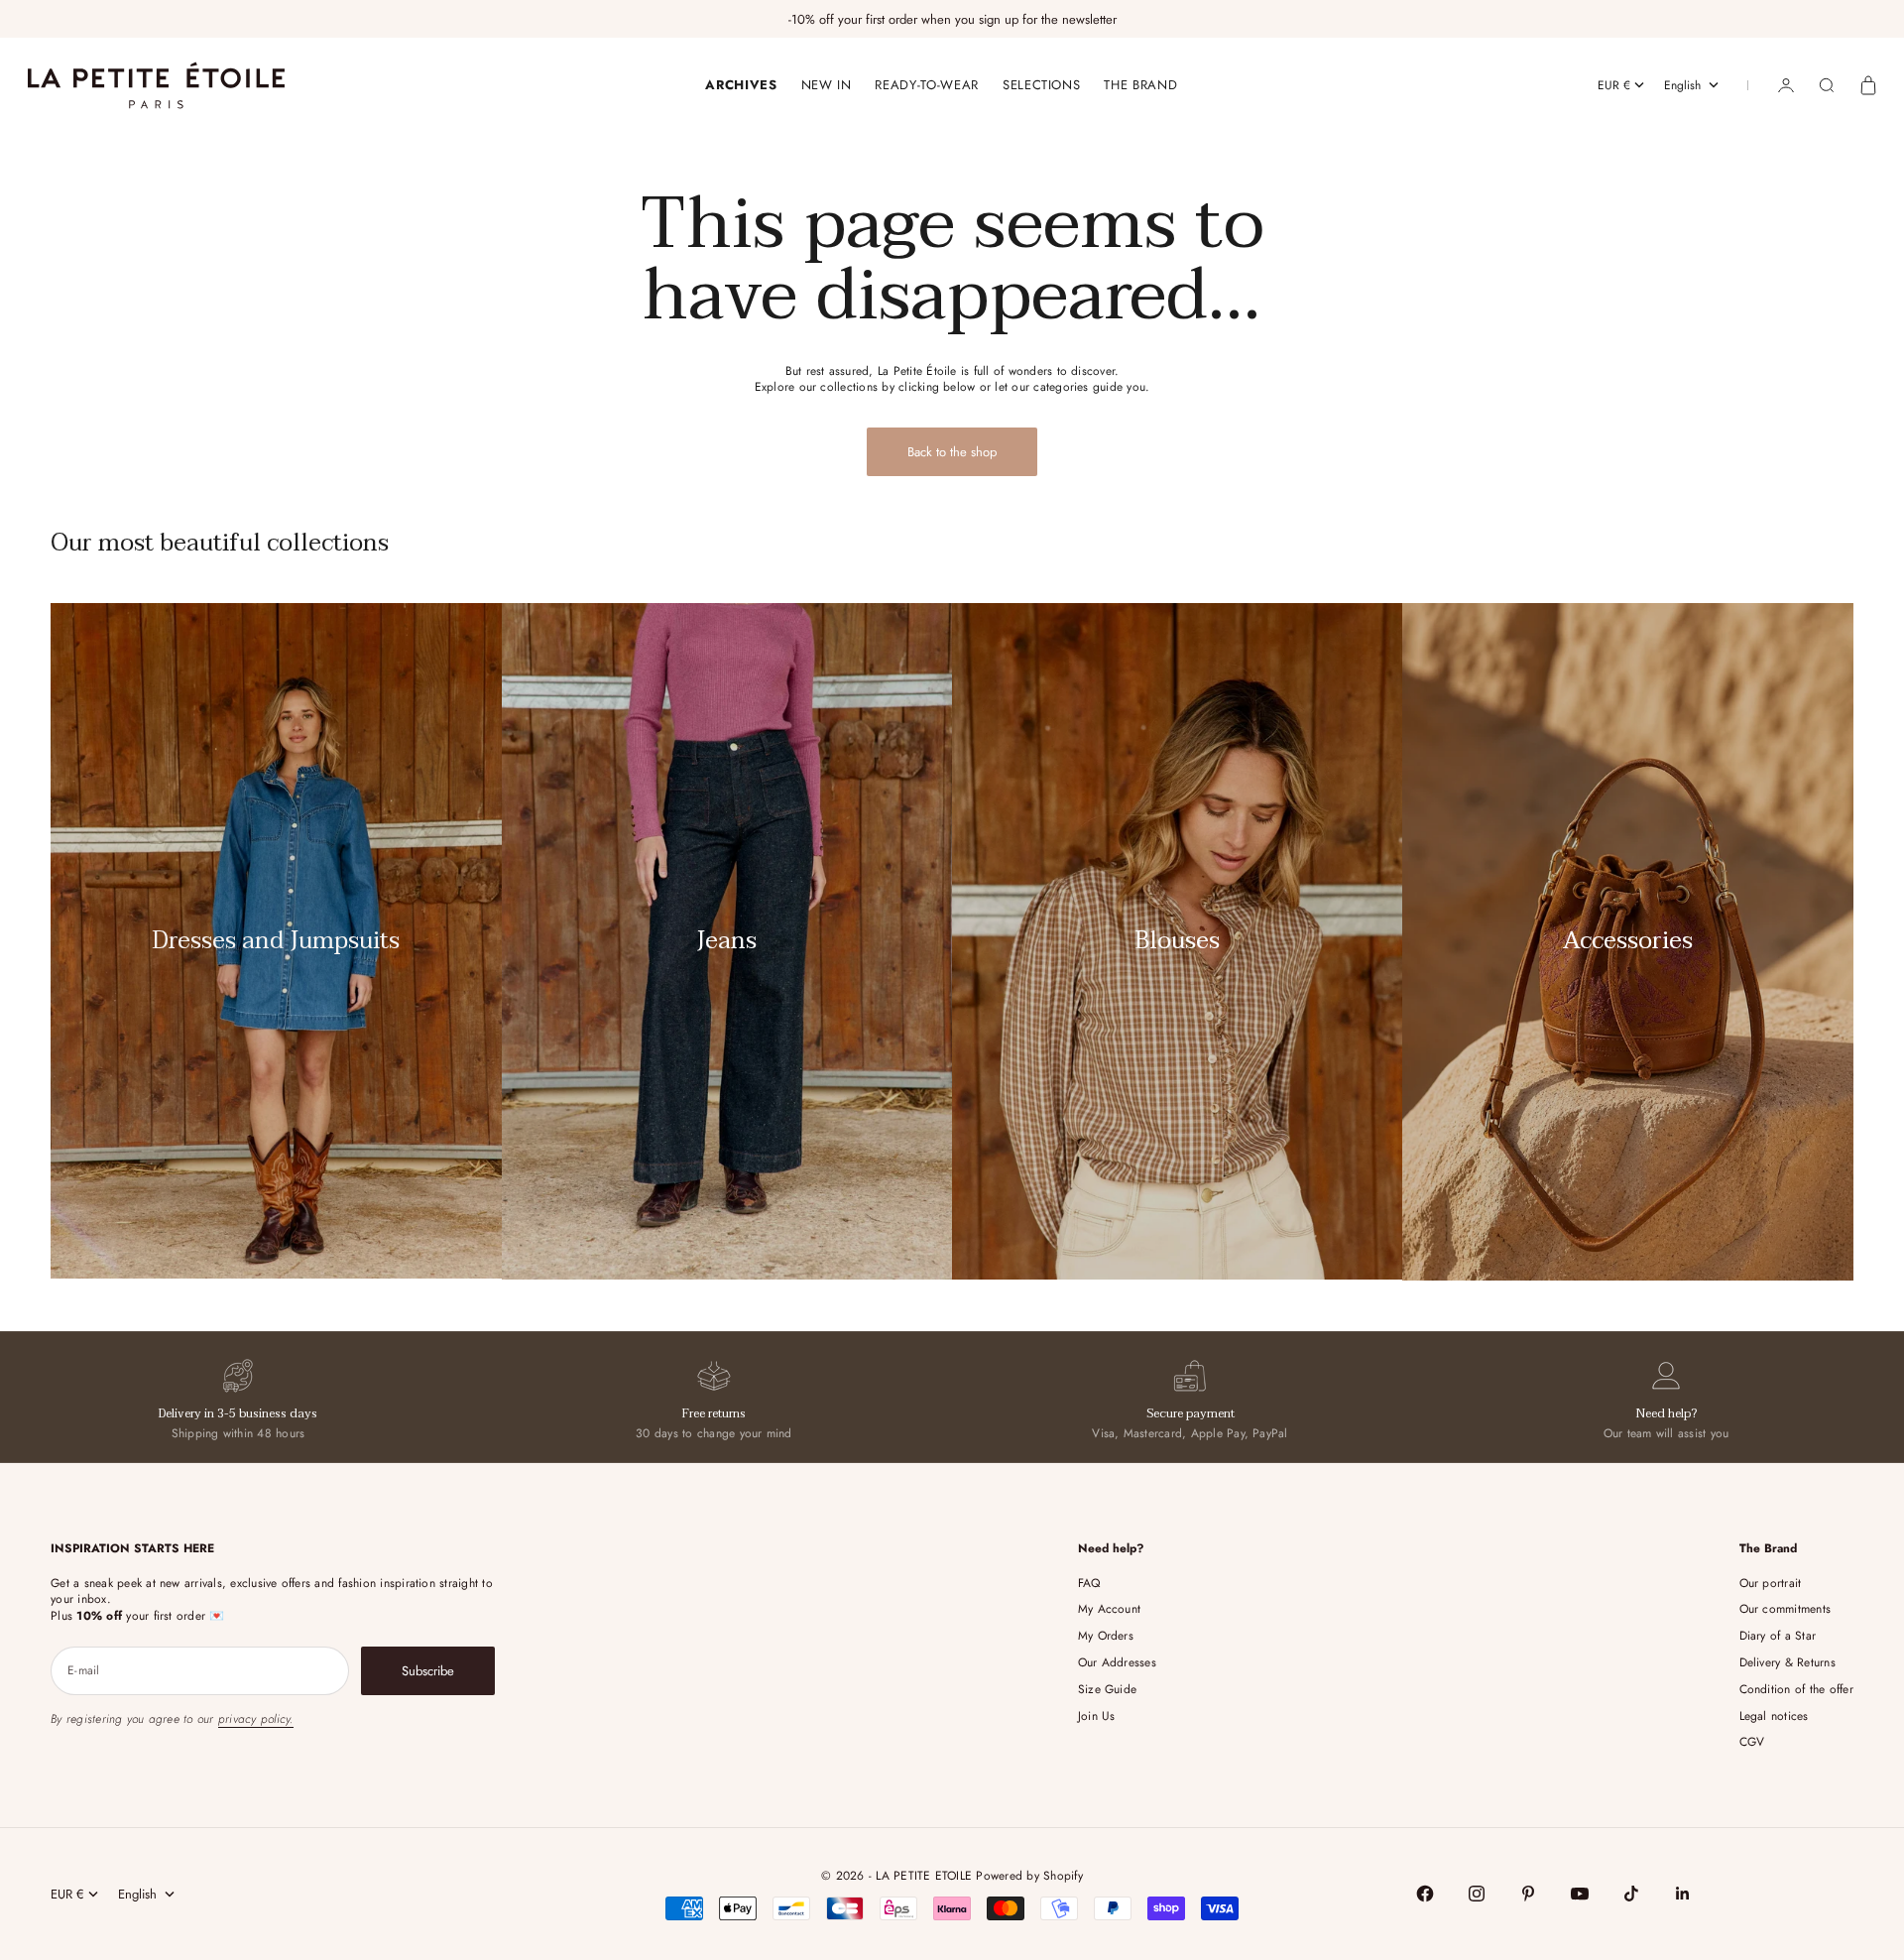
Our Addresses (1117, 1662)
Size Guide (1107, 1689)
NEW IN (827, 85)
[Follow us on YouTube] (1580, 1894)
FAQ (1089, 1583)
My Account (1109, 1609)
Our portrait (1771, 1583)
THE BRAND (1140, 85)
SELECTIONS (1042, 85)
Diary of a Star (1778, 1636)
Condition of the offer (1796, 1689)
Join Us (1097, 1716)
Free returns (714, 1413)
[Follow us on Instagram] (1477, 1894)
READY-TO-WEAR (926, 85)
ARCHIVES (741, 85)
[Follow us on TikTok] (1631, 1894)
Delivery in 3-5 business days (238, 1413)
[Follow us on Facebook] (1425, 1894)
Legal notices (1774, 1716)
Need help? (1666, 1413)
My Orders (1106, 1636)
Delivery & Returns (1787, 1662)
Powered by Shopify (1029, 1876)
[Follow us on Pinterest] (1528, 1894)
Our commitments (1785, 1609)
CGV (1752, 1742)
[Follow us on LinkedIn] (1683, 1894)
